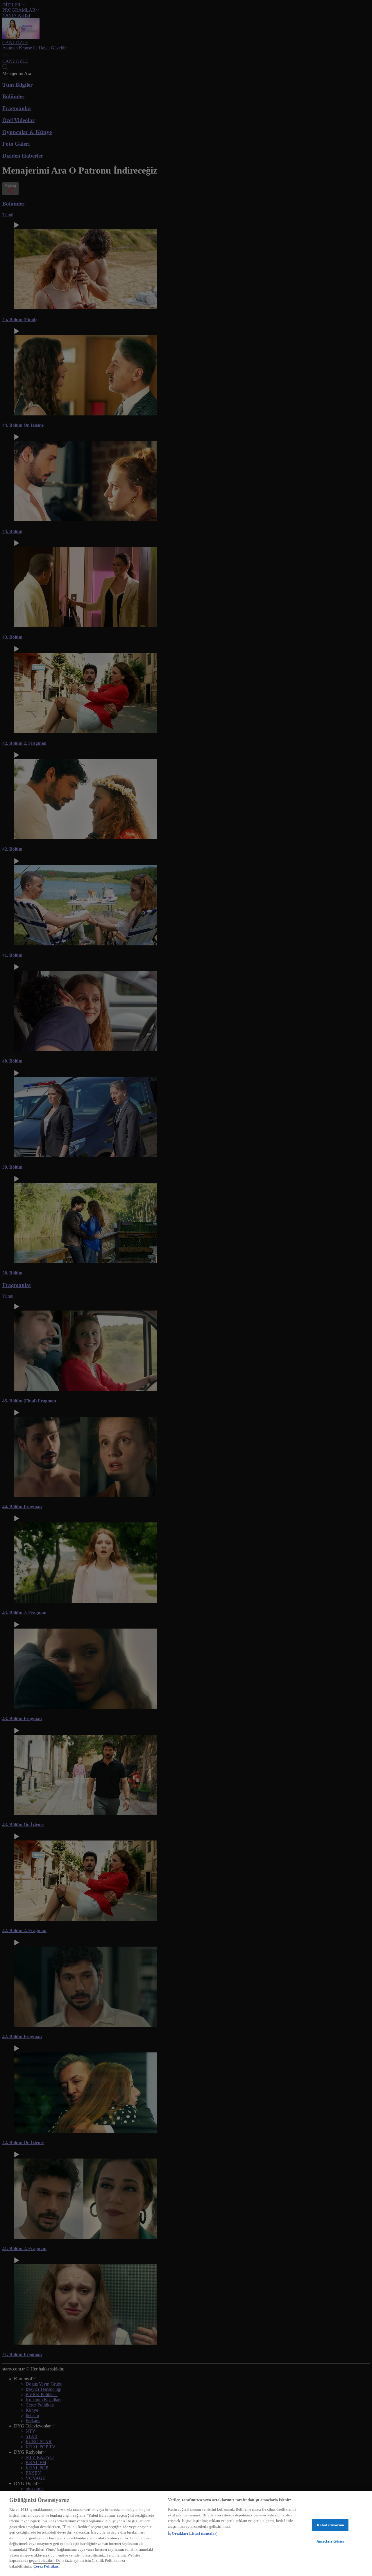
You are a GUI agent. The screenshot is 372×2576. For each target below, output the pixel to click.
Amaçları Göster (331, 2541)
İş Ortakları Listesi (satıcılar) (193, 2533)
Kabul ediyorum (331, 2525)
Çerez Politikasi (46, 2566)
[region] (186, 2533)
